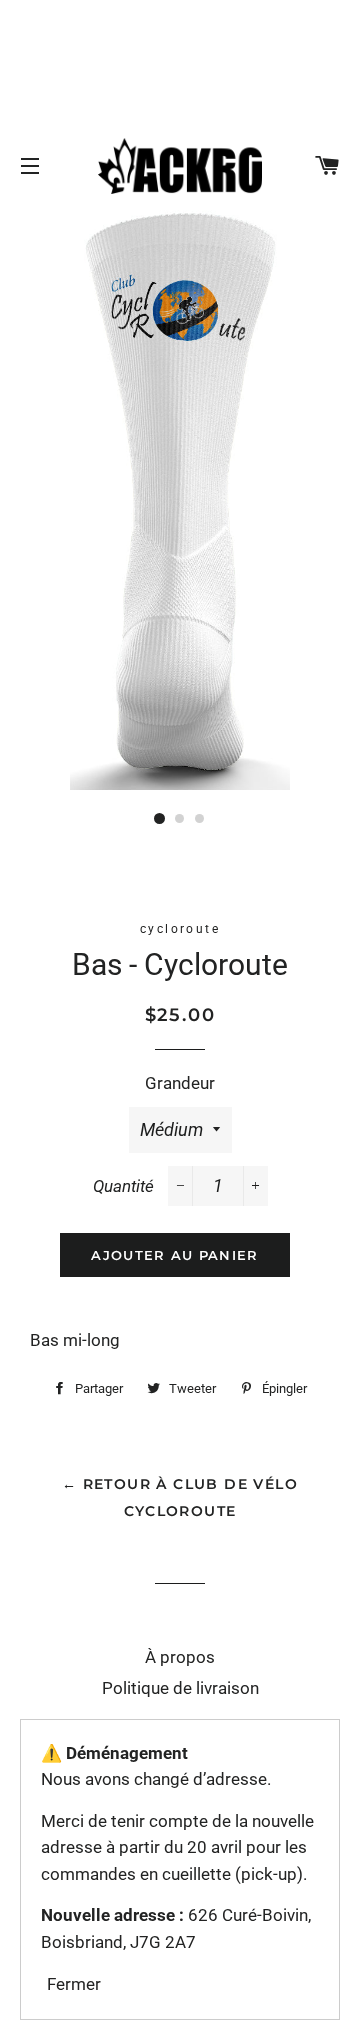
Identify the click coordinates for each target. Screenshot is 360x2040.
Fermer (74, 1984)
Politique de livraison (180, 1688)
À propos (180, 1657)
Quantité (123, 1186)
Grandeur (180, 1083)
